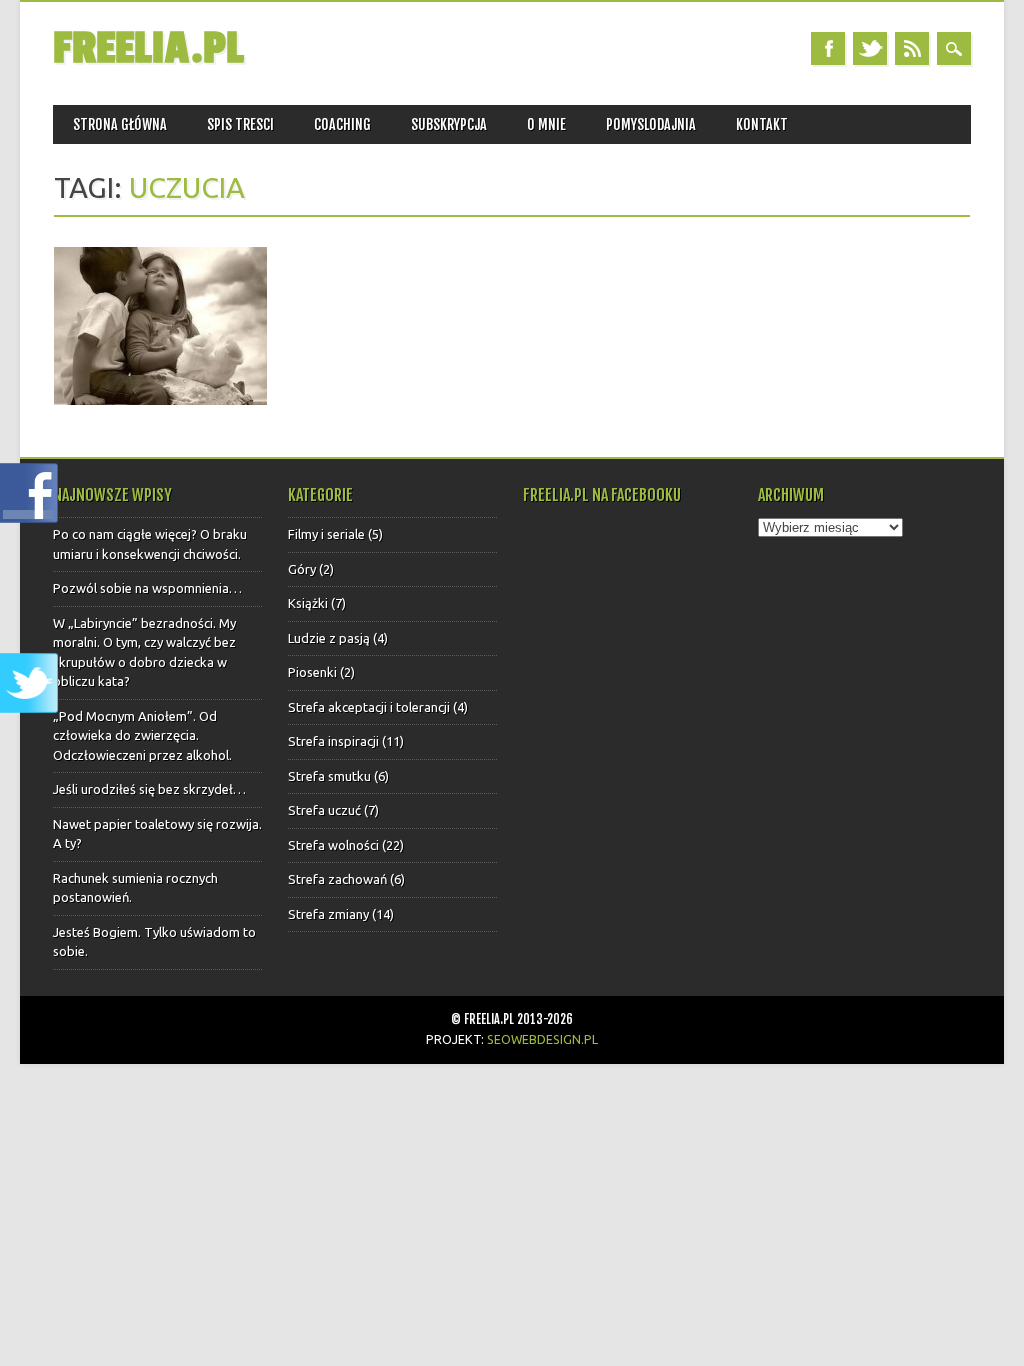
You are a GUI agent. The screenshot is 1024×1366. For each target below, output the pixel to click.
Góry (302, 569)
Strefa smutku (329, 776)
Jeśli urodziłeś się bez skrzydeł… (149, 789)
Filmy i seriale (326, 534)
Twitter (870, 48)
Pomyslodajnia (651, 124)
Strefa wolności (333, 845)
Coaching (342, 124)
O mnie (546, 124)
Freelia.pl (148, 48)
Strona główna (120, 124)
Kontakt (762, 124)
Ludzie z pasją (329, 638)
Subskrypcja (449, 124)
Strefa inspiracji (333, 741)
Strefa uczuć (324, 810)
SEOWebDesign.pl (542, 1039)
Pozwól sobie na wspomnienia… (147, 588)
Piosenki (312, 672)
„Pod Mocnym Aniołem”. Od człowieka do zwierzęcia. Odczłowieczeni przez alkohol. (142, 735)
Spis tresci (240, 124)
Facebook (828, 48)
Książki (308, 603)
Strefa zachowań (337, 879)
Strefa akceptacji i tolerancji (369, 707)
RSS (912, 48)
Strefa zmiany (328, 914)
